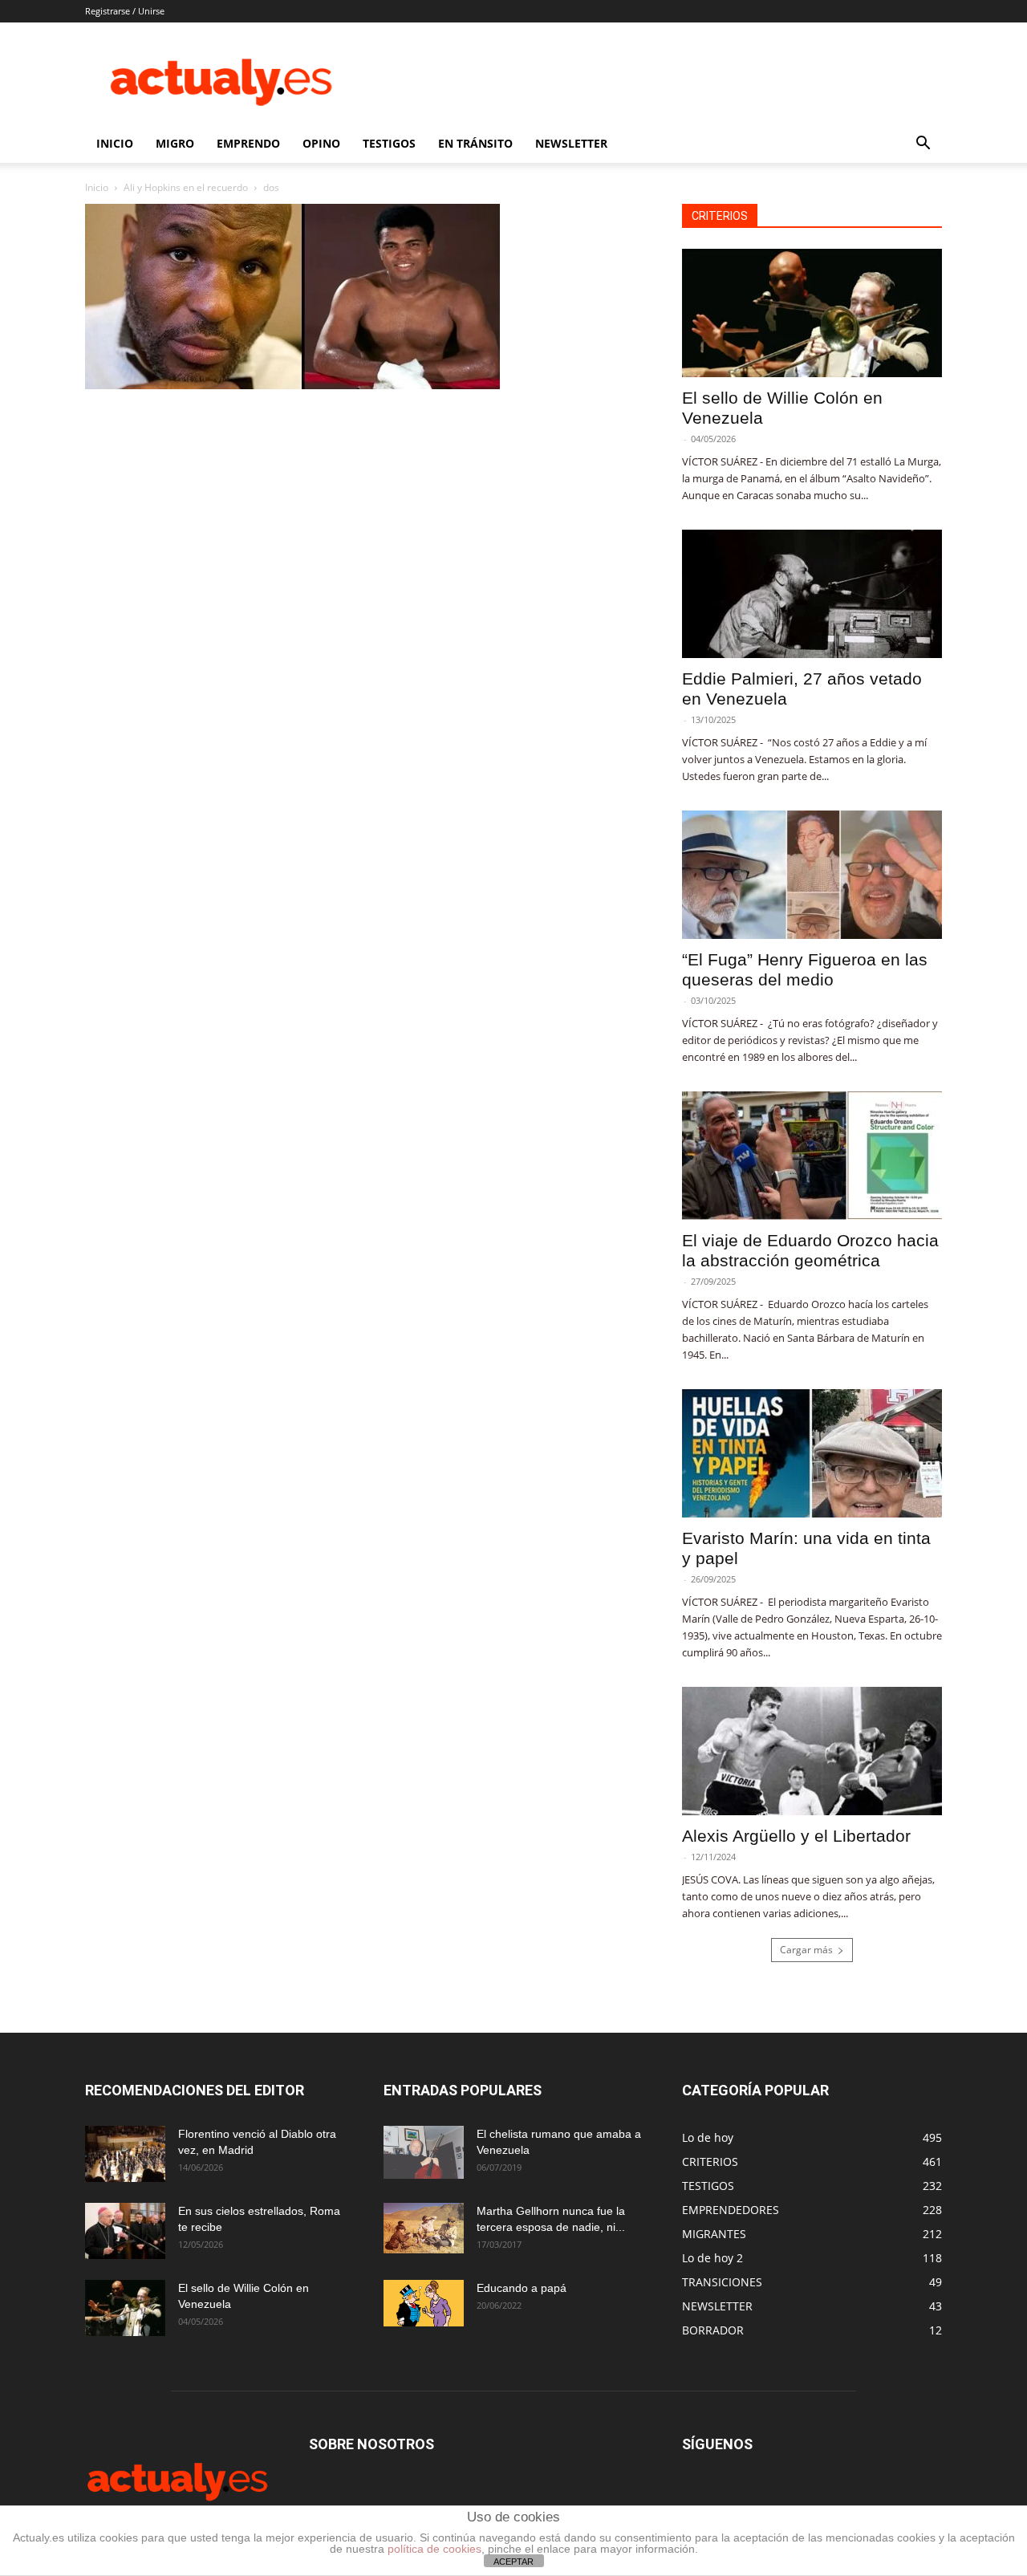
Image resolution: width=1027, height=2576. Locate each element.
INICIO (115, 143)
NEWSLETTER (571, 143)
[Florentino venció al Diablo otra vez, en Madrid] (125, 2154)
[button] (923, 145)
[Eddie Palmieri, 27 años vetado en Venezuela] (812, 594)
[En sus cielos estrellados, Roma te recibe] (125, 2231)
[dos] (292, 385)
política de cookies (434, 2549)
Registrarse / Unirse (125, 11)
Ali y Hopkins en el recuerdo (186, 187)
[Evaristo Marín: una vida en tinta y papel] (812, 1453)
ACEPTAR (513, 2562)
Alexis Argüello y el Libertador (796, 1836)
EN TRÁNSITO (475, 143)
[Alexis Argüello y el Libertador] (812, 1751)
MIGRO (175, 143)
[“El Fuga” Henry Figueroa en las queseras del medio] (812, 875)
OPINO (321, 143)
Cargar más (806, 1950)
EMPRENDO (248, 143)
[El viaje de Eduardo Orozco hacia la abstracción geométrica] (812, 1156)
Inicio (97, 187)
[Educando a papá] (424, 2303)
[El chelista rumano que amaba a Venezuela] (424, 2152)
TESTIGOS (389, 143)
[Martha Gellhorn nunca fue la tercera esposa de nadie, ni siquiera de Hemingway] (424, 2228)
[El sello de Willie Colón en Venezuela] (812, 313)
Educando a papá (522, 2288)
